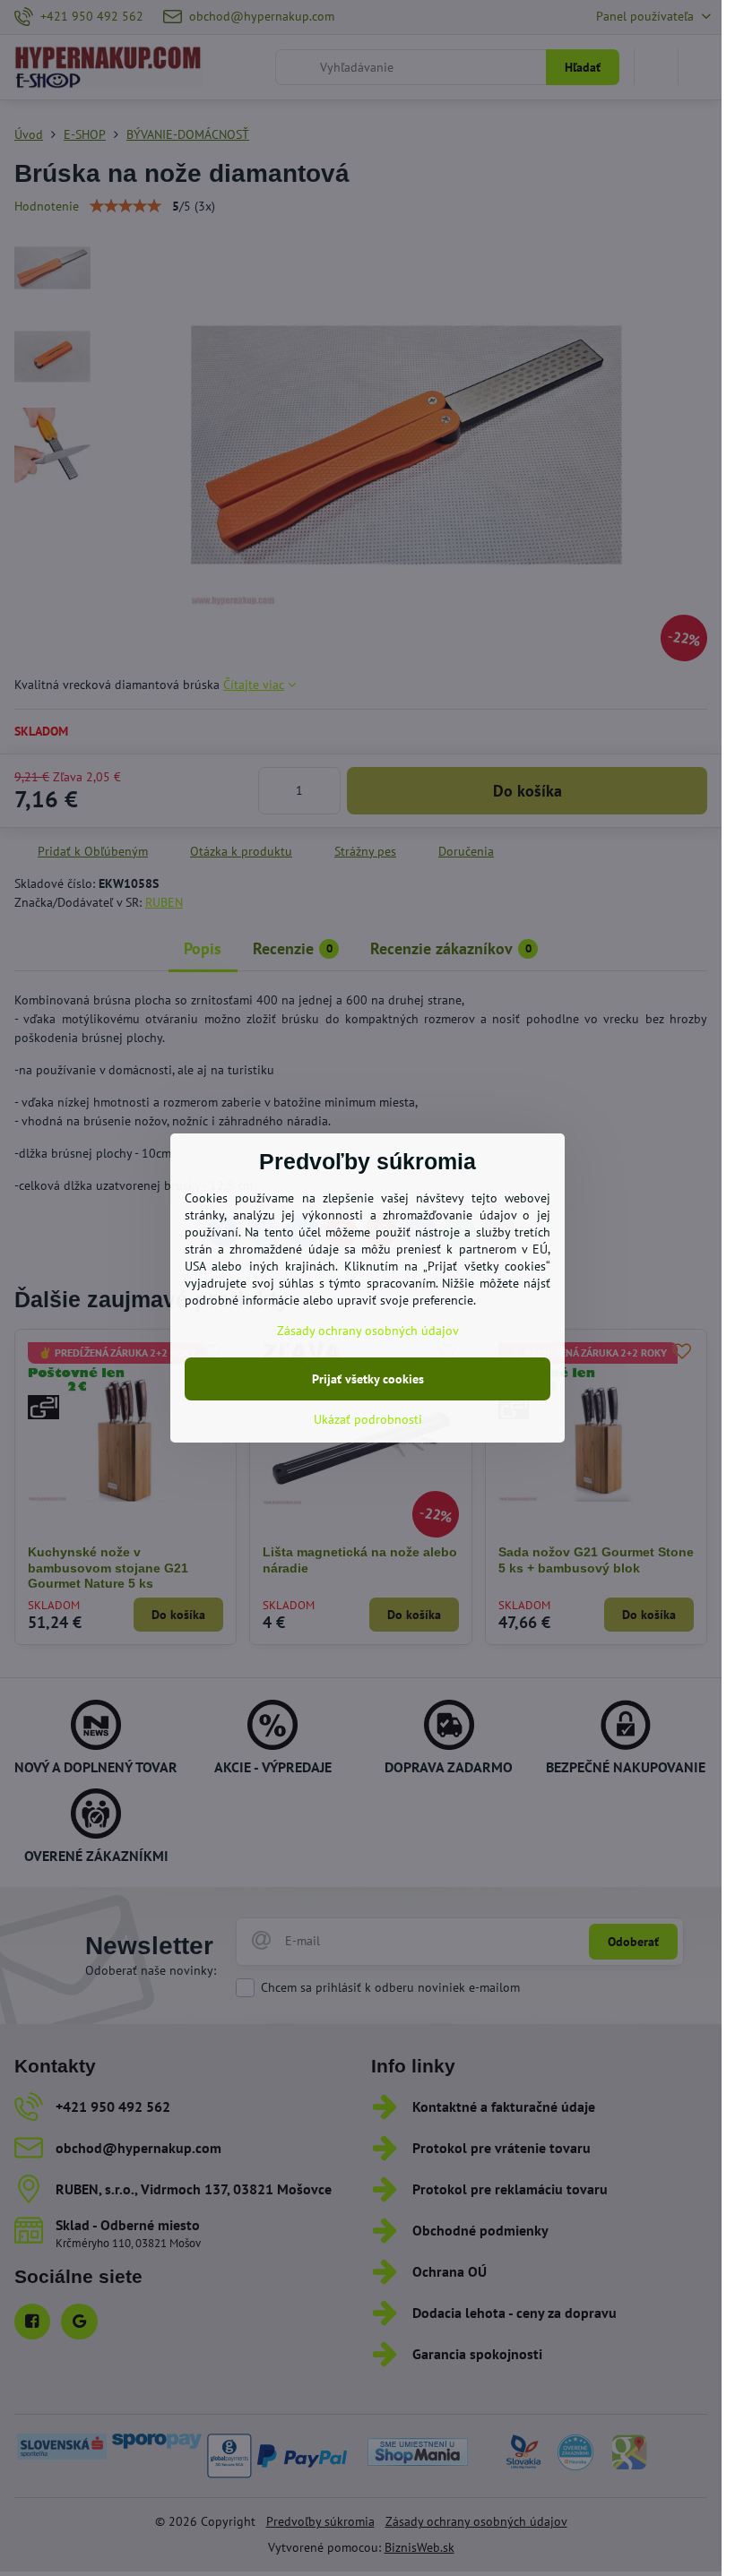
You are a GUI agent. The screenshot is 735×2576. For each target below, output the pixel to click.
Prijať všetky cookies (368, 1379)
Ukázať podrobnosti (368, 1419)
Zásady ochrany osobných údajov (368, 1331)
